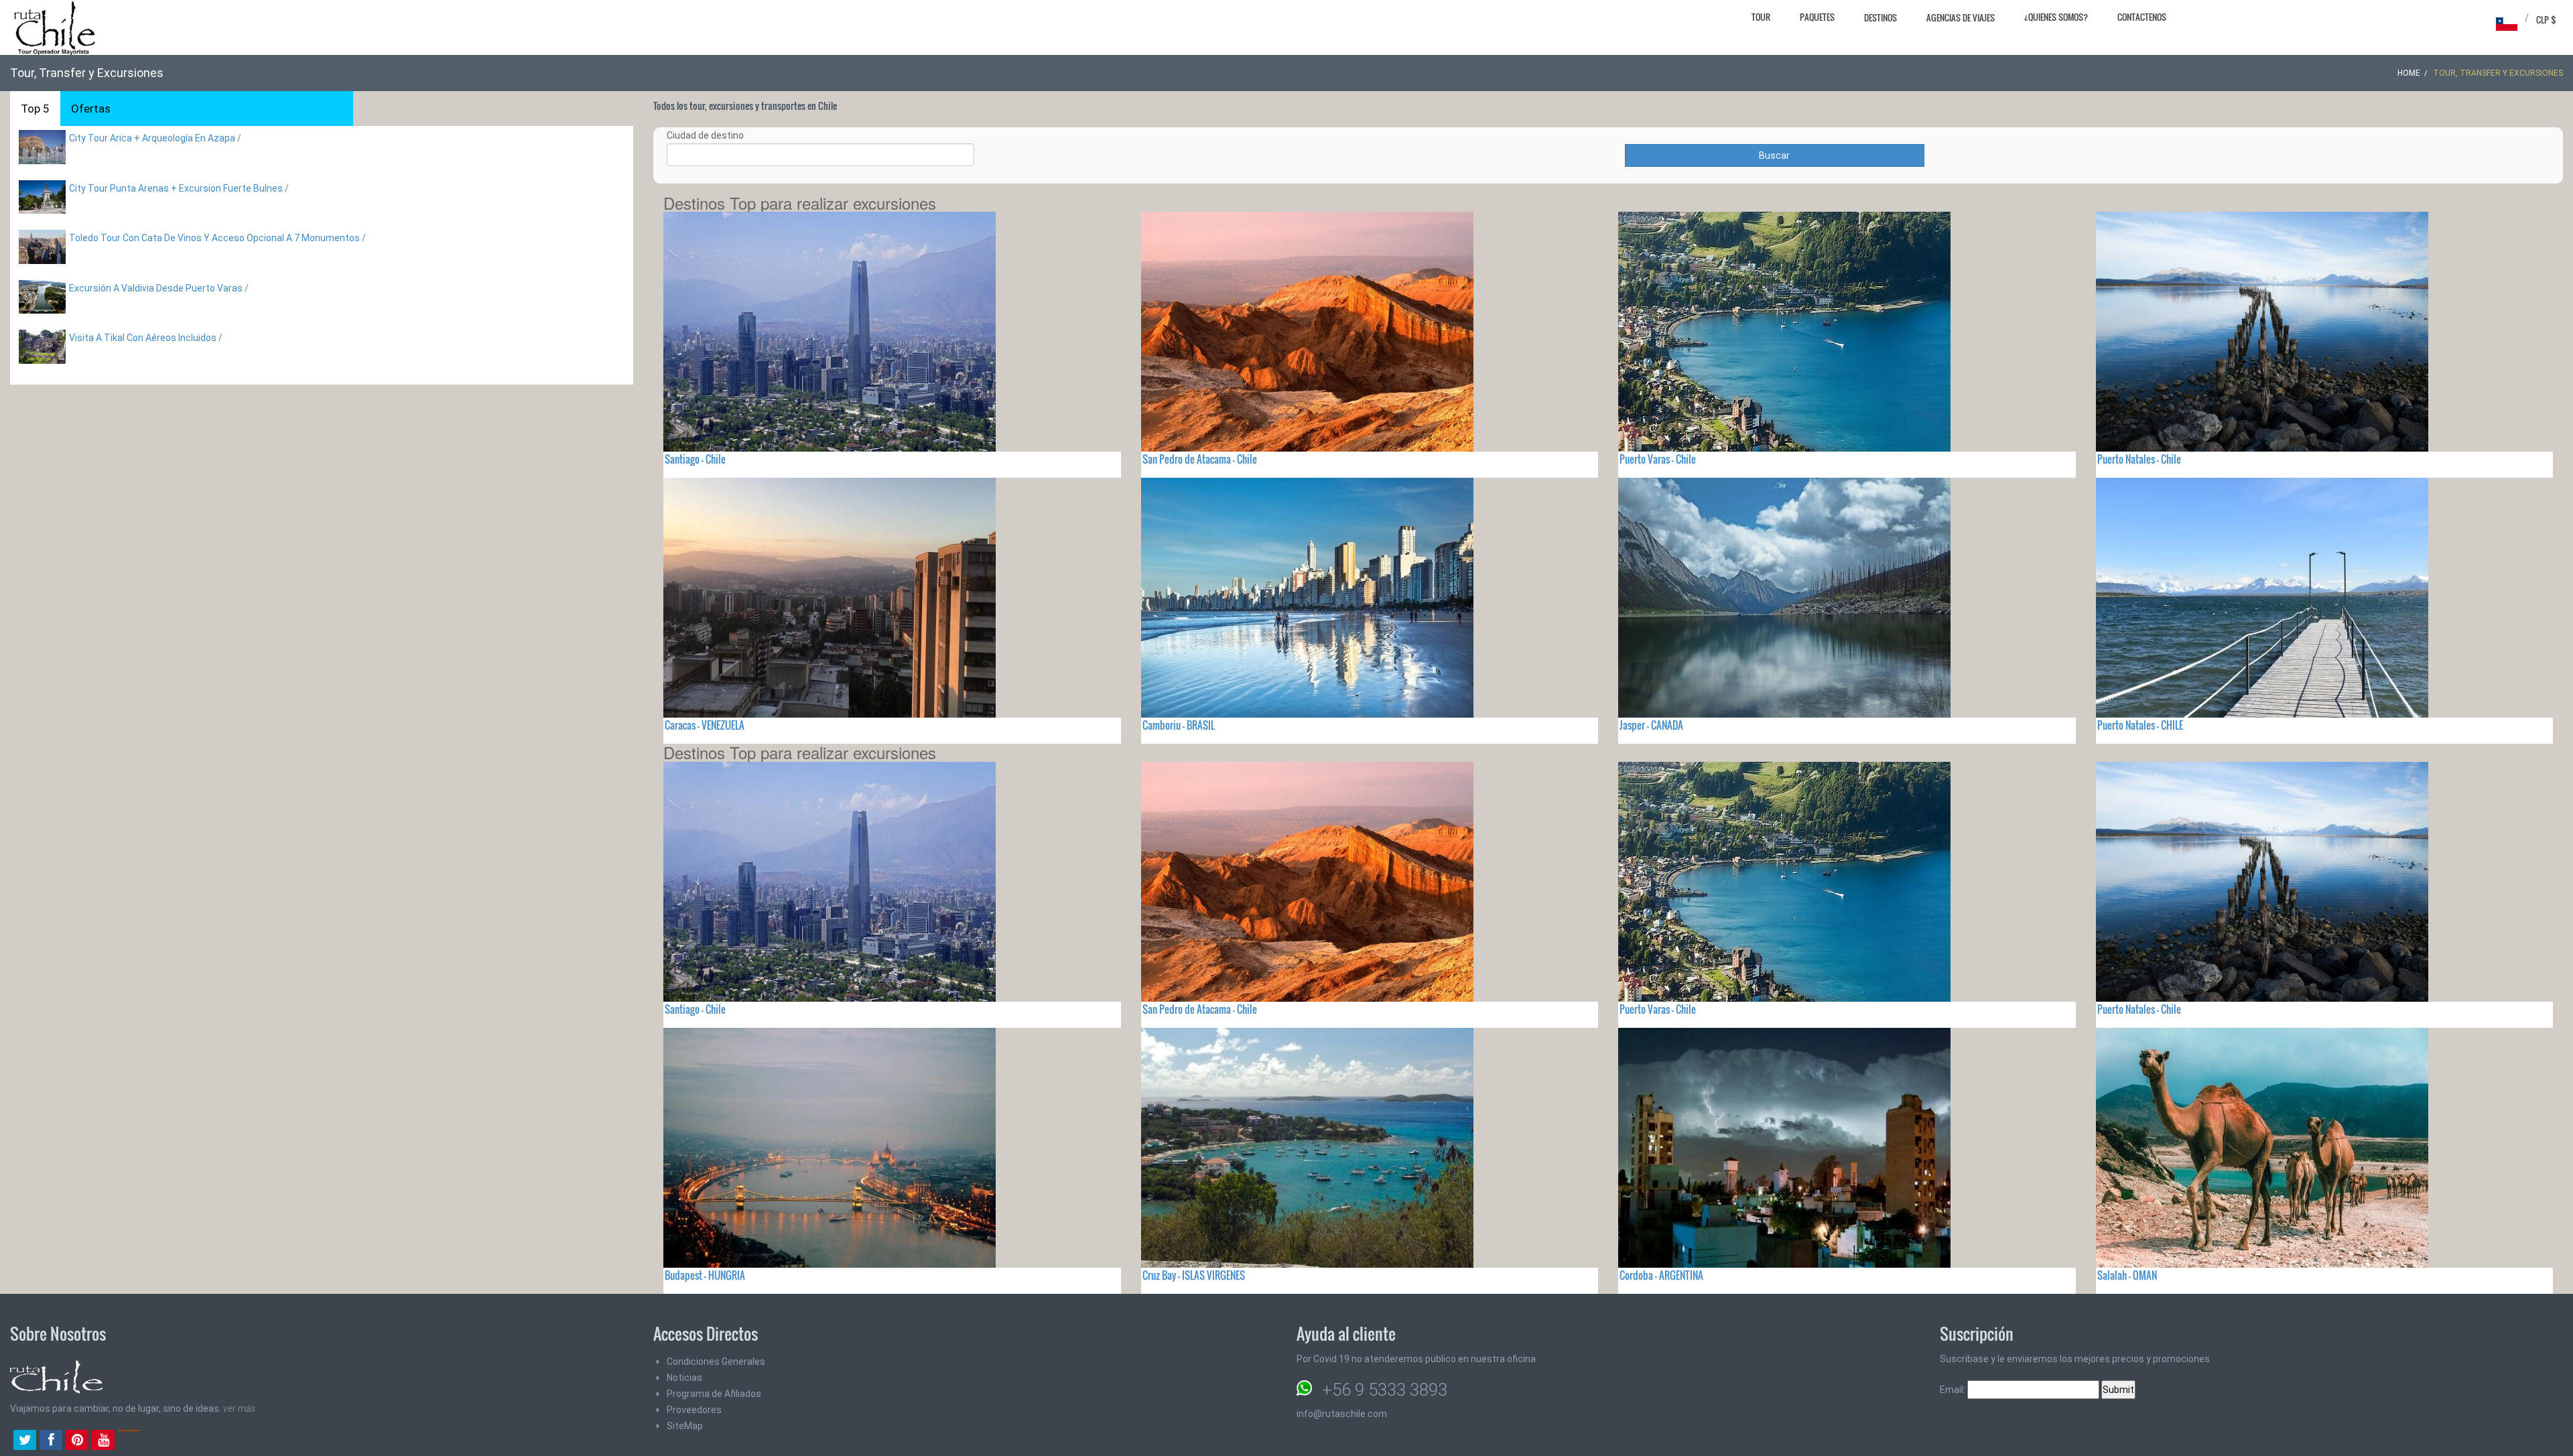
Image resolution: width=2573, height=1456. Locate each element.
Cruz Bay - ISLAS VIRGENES (1194, 1275)
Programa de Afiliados (714, 1394)
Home (2409, 73)
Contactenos (2142, 17)
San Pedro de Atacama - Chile (1200, 459)
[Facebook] (51, 1441)
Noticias (684, 1378)
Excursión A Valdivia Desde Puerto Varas (156, 288)
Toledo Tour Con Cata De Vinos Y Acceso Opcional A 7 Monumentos (214, 238)
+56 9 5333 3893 (1385, 1390)
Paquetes (1817, 17)
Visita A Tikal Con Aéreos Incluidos (143, 338)
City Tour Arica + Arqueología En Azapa (152, 138)
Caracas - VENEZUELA (705, 725)
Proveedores (694, 1410)
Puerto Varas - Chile (1658, 459)
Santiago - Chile (695, 459)
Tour (1761, 17)
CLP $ (2546, 19)
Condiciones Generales (716, 1362)
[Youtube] (103, 1441)
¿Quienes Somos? (2056, 17)
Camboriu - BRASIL (1179, 725)
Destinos (1881, 17)
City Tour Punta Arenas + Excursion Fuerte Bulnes (176, 188)
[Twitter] (25, 1441)
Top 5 (35, 109)
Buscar (1774, 155)
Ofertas (91, 109)
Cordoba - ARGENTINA (1661, 1275)
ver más (239, 1408)
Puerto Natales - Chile (2139, 459)
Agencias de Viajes (1961, 17)
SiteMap (685, 1426)
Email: (1954, 1390)
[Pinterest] (77, 1441)
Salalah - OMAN (2127, 1275)
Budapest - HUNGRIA (705, 1275)
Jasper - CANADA (1651, 725)
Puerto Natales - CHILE (2140, 725)
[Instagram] (129, 1441)
